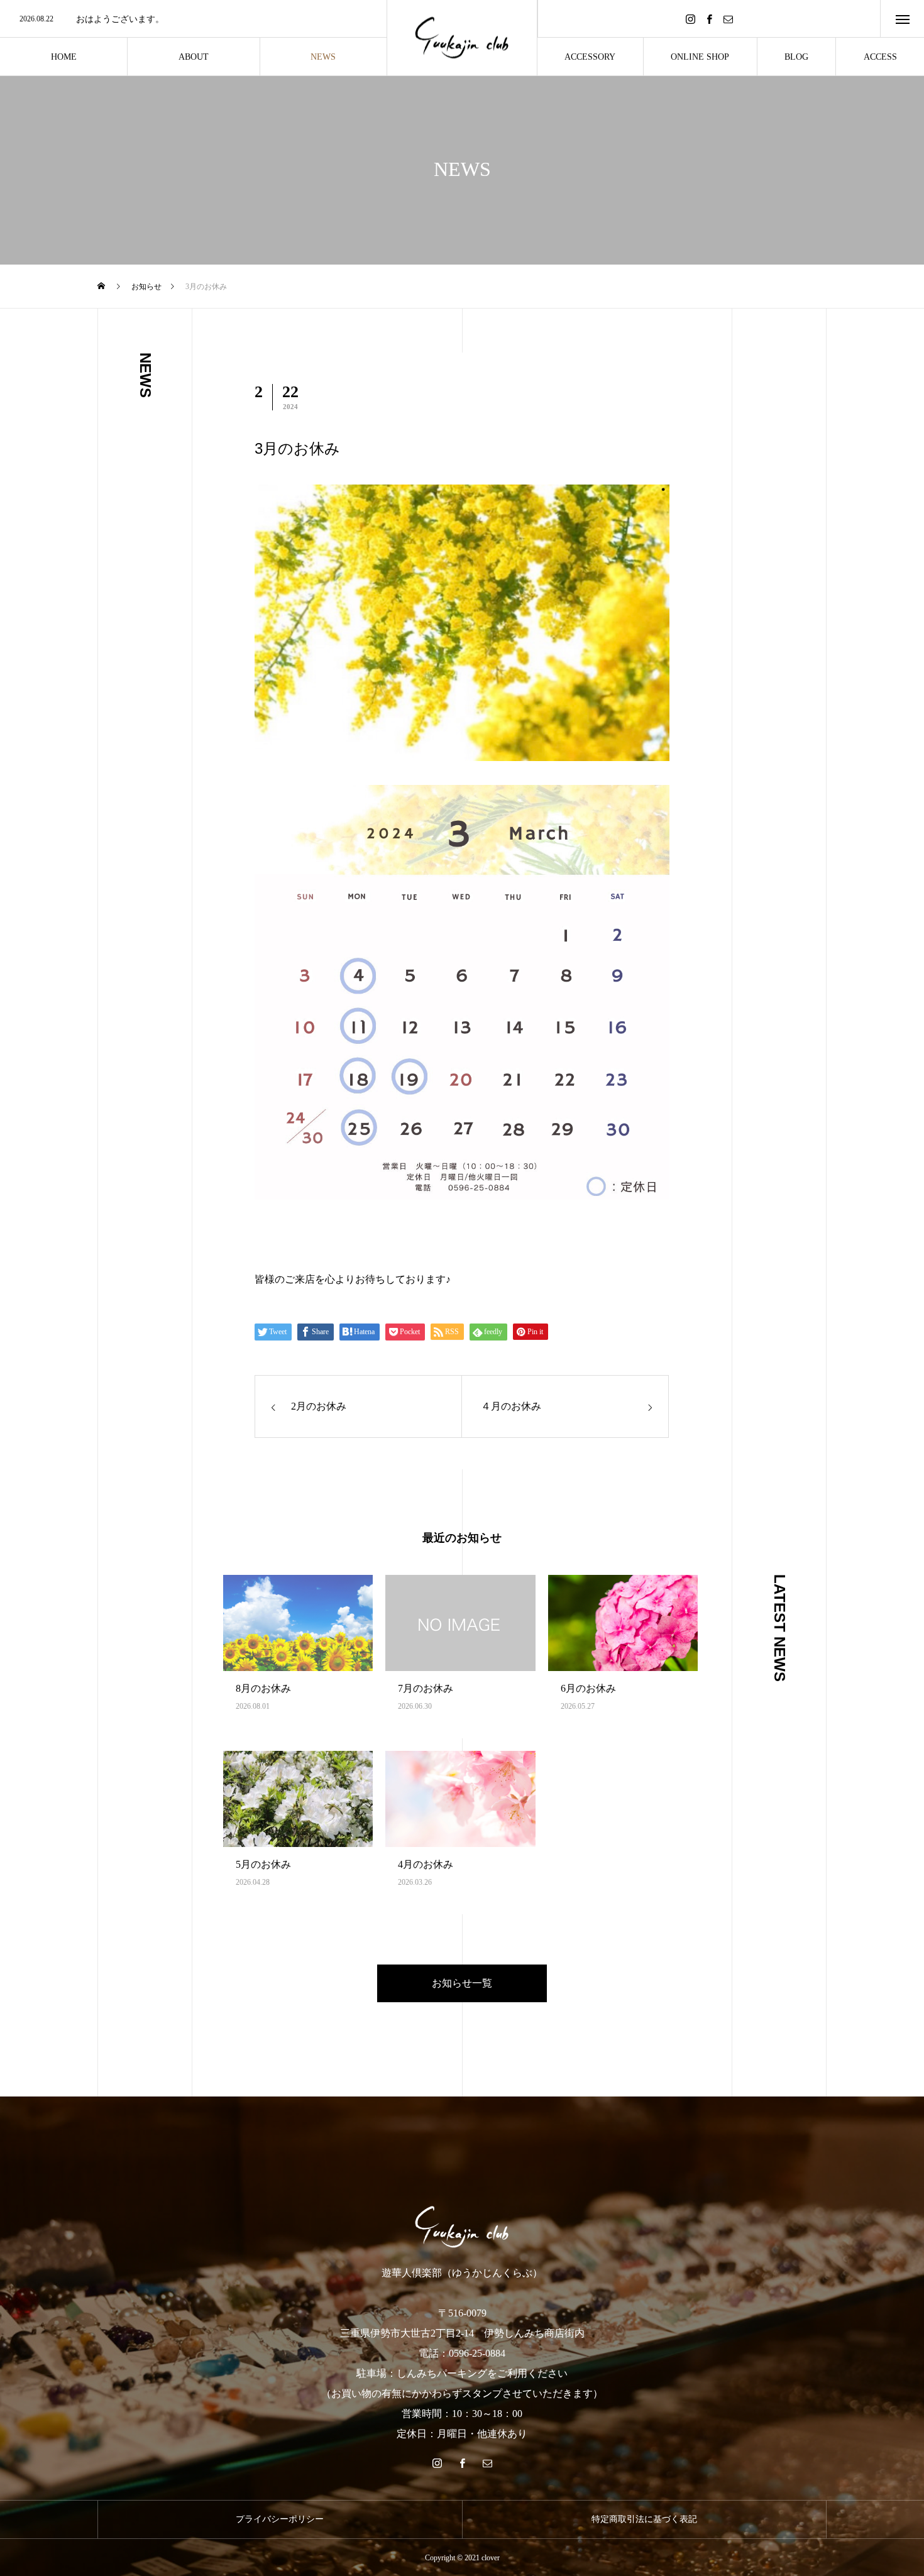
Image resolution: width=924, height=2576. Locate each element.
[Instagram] (690, 19)
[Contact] (728, 19)
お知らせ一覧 (462, 1983)
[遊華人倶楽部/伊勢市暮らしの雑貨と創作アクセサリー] (462, 38)
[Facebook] (709, 19)
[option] (193, 19)
